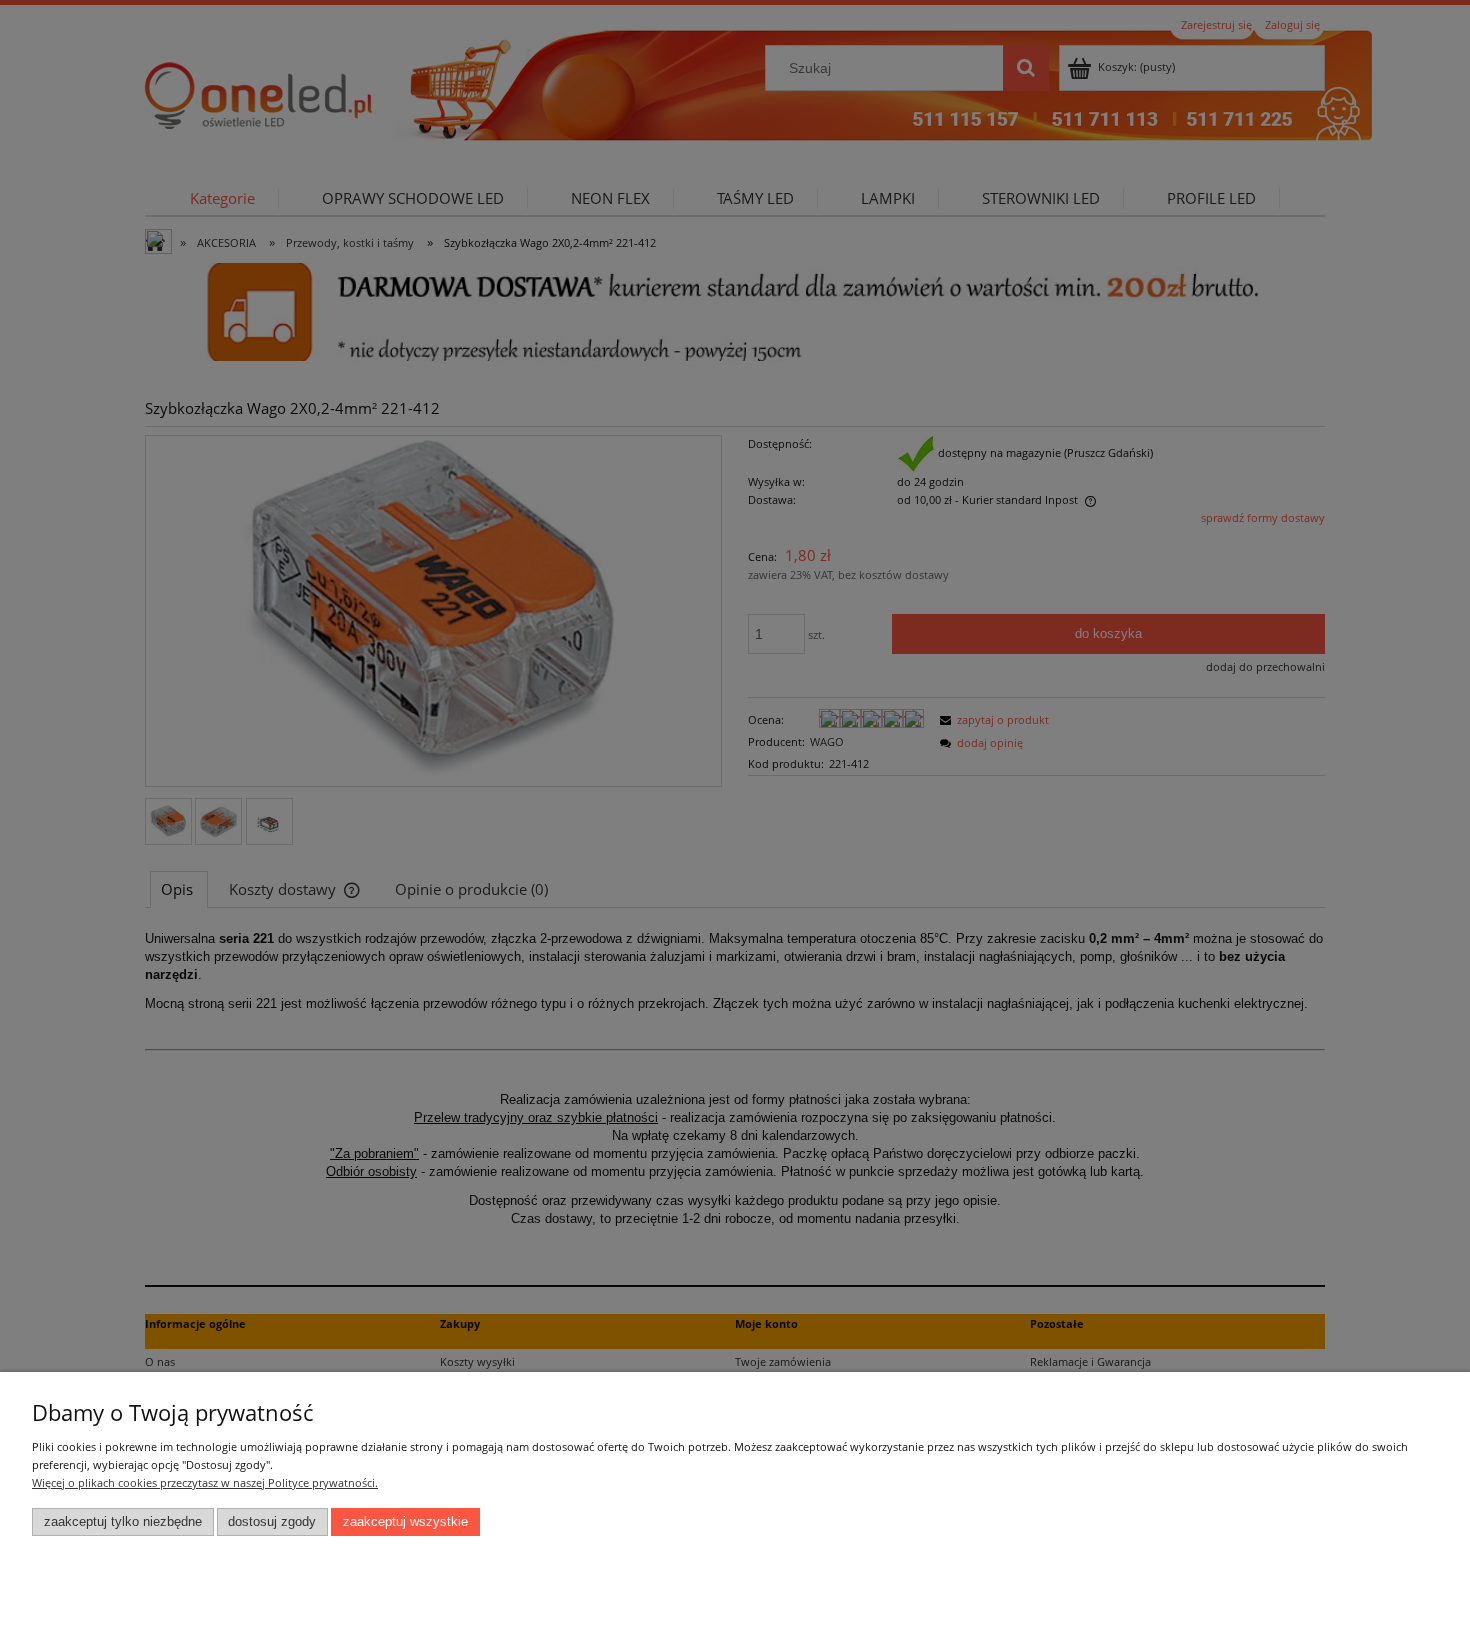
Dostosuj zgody (272, 1522)
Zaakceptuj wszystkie (405, 1522)
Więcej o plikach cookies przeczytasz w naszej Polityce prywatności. (205, 1482)
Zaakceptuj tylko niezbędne (123, 1522)
